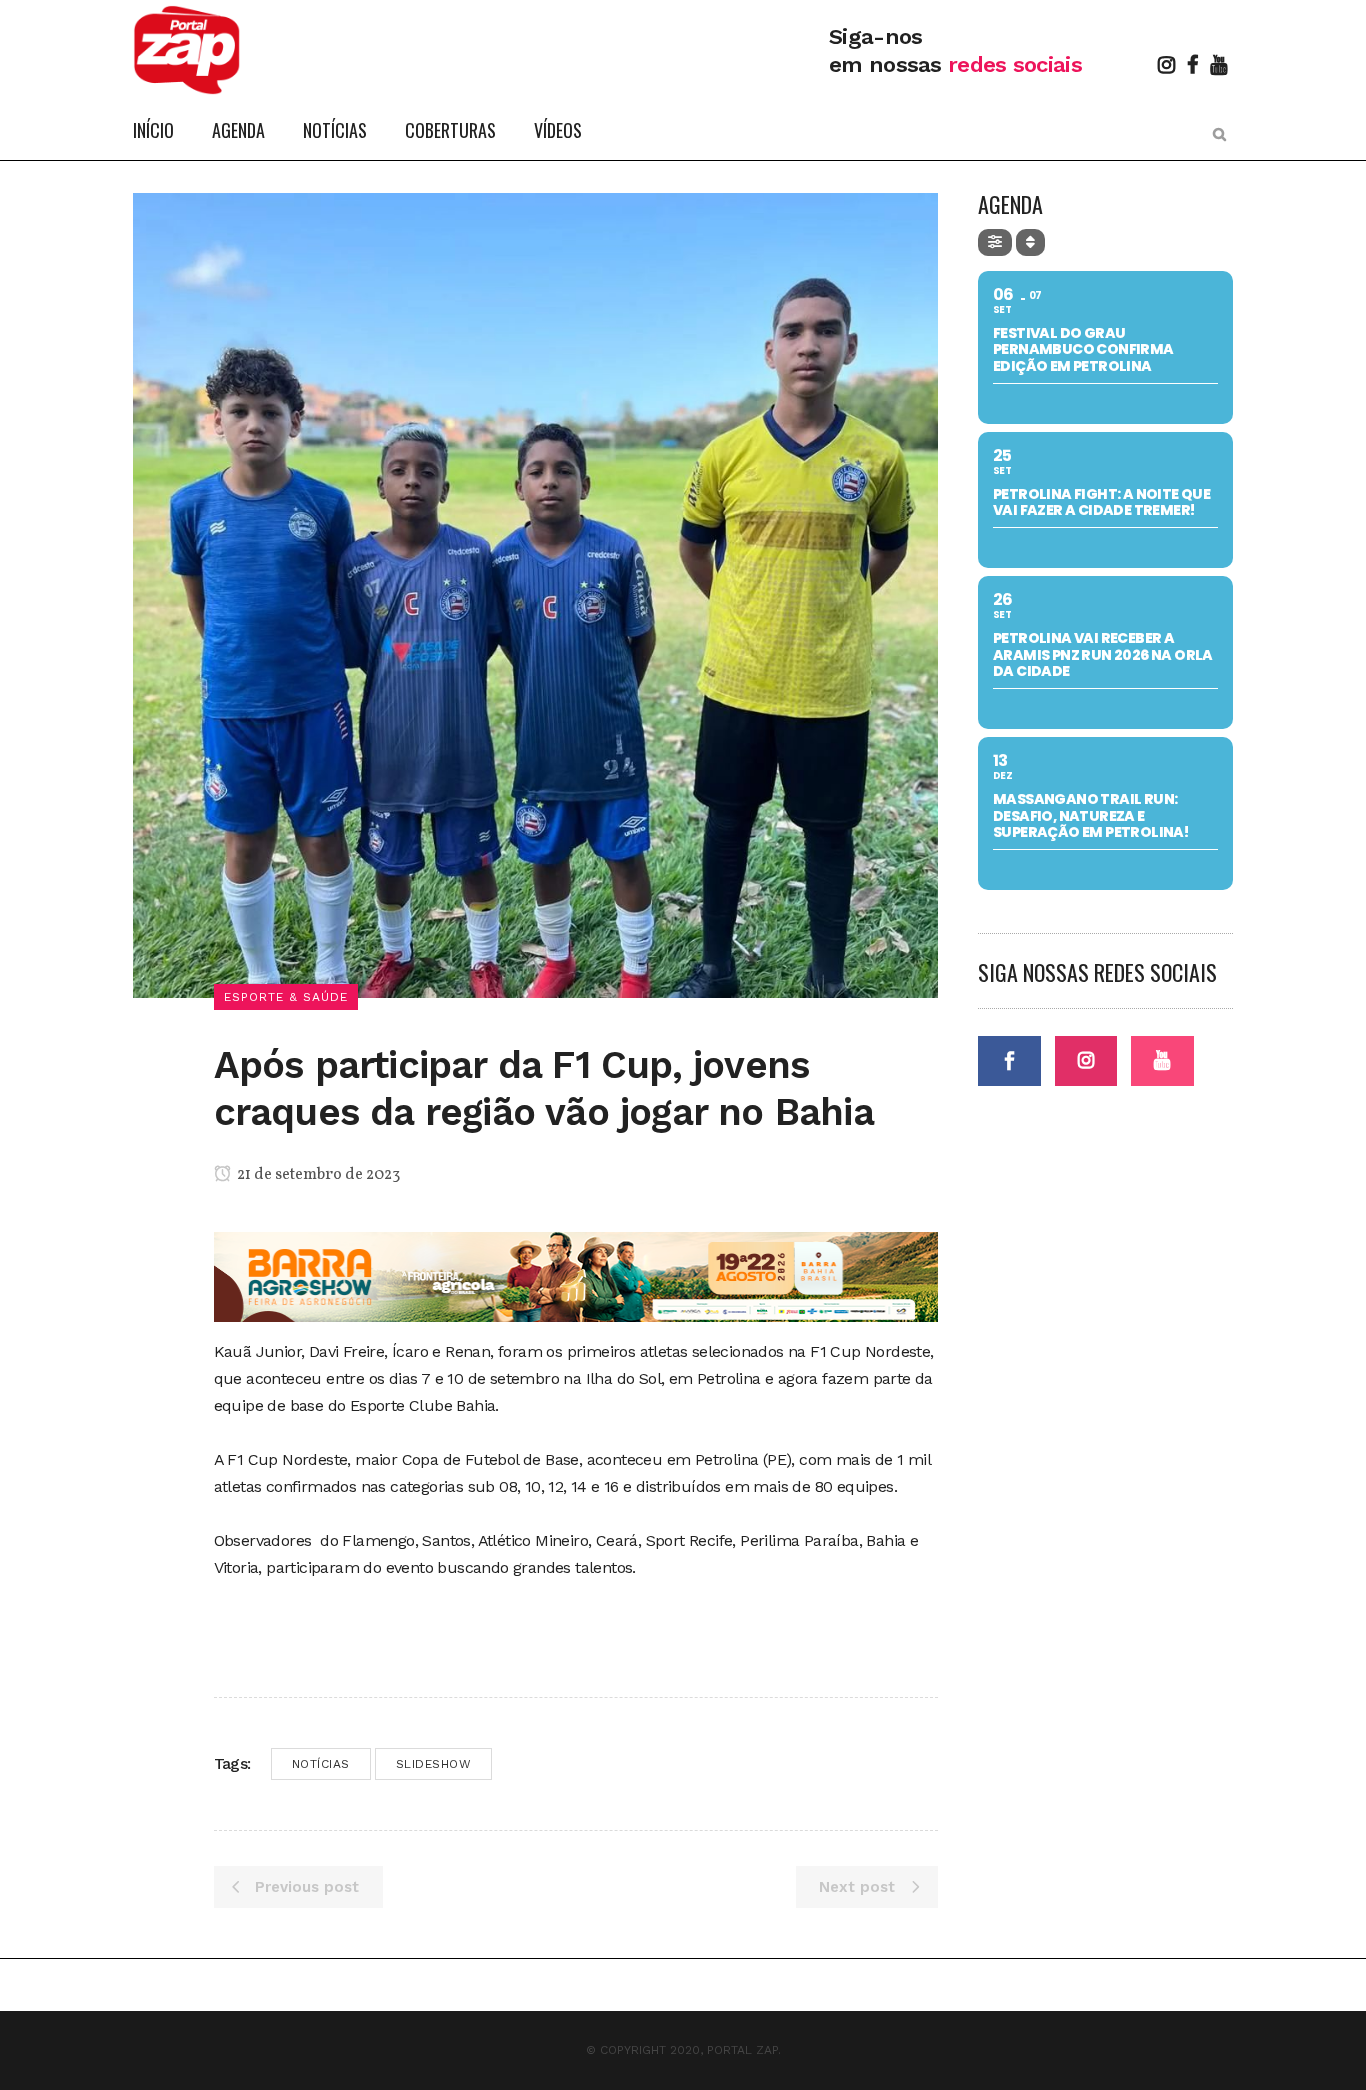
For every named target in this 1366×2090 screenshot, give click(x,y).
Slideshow (434, 1764)
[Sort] (1030, 242)
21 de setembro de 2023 (317, 1175)
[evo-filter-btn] (995, 242)
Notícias (321, 1764)
